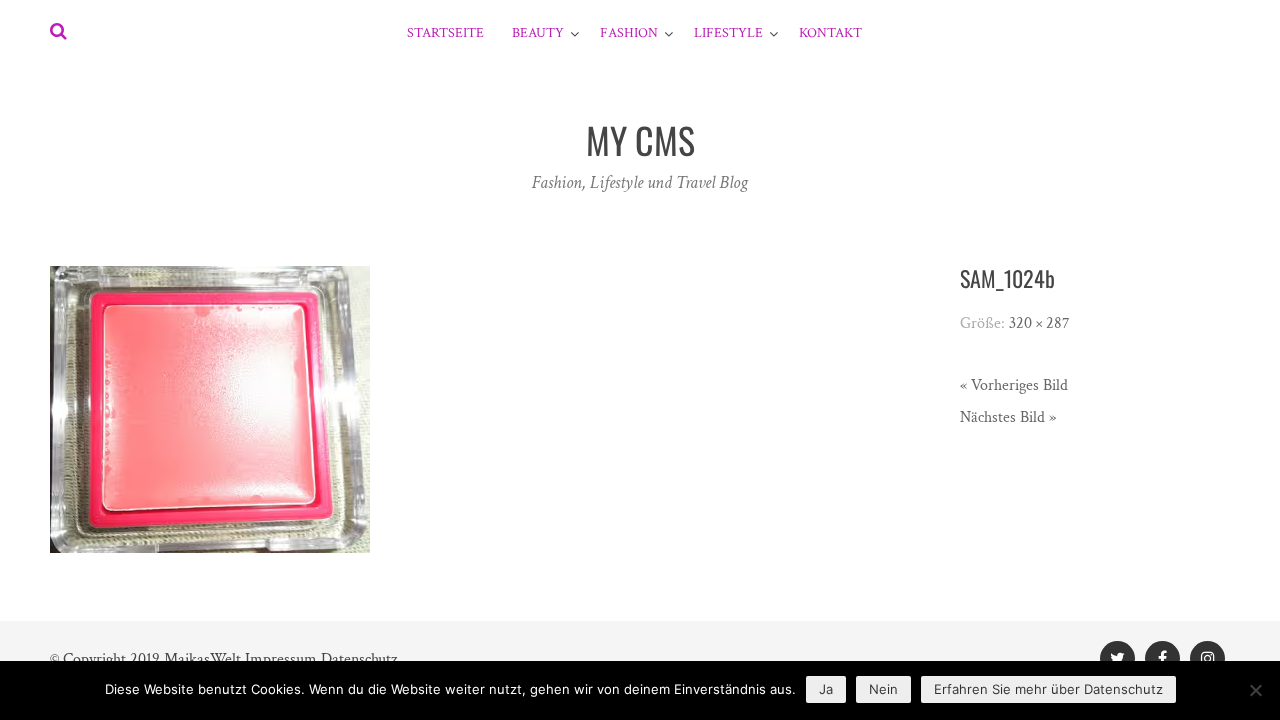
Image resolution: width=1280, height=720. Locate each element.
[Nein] (1255, 690)
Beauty (538, 33)
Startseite (445, 33)
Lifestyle (728, 33)
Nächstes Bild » (1008, 417)
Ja (826, 689)
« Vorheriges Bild (1014, 385)
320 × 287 (1039, 323)
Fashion (629, 33)
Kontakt (830, 33)
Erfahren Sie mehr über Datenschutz (1048, 689)
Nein (883, 689)
